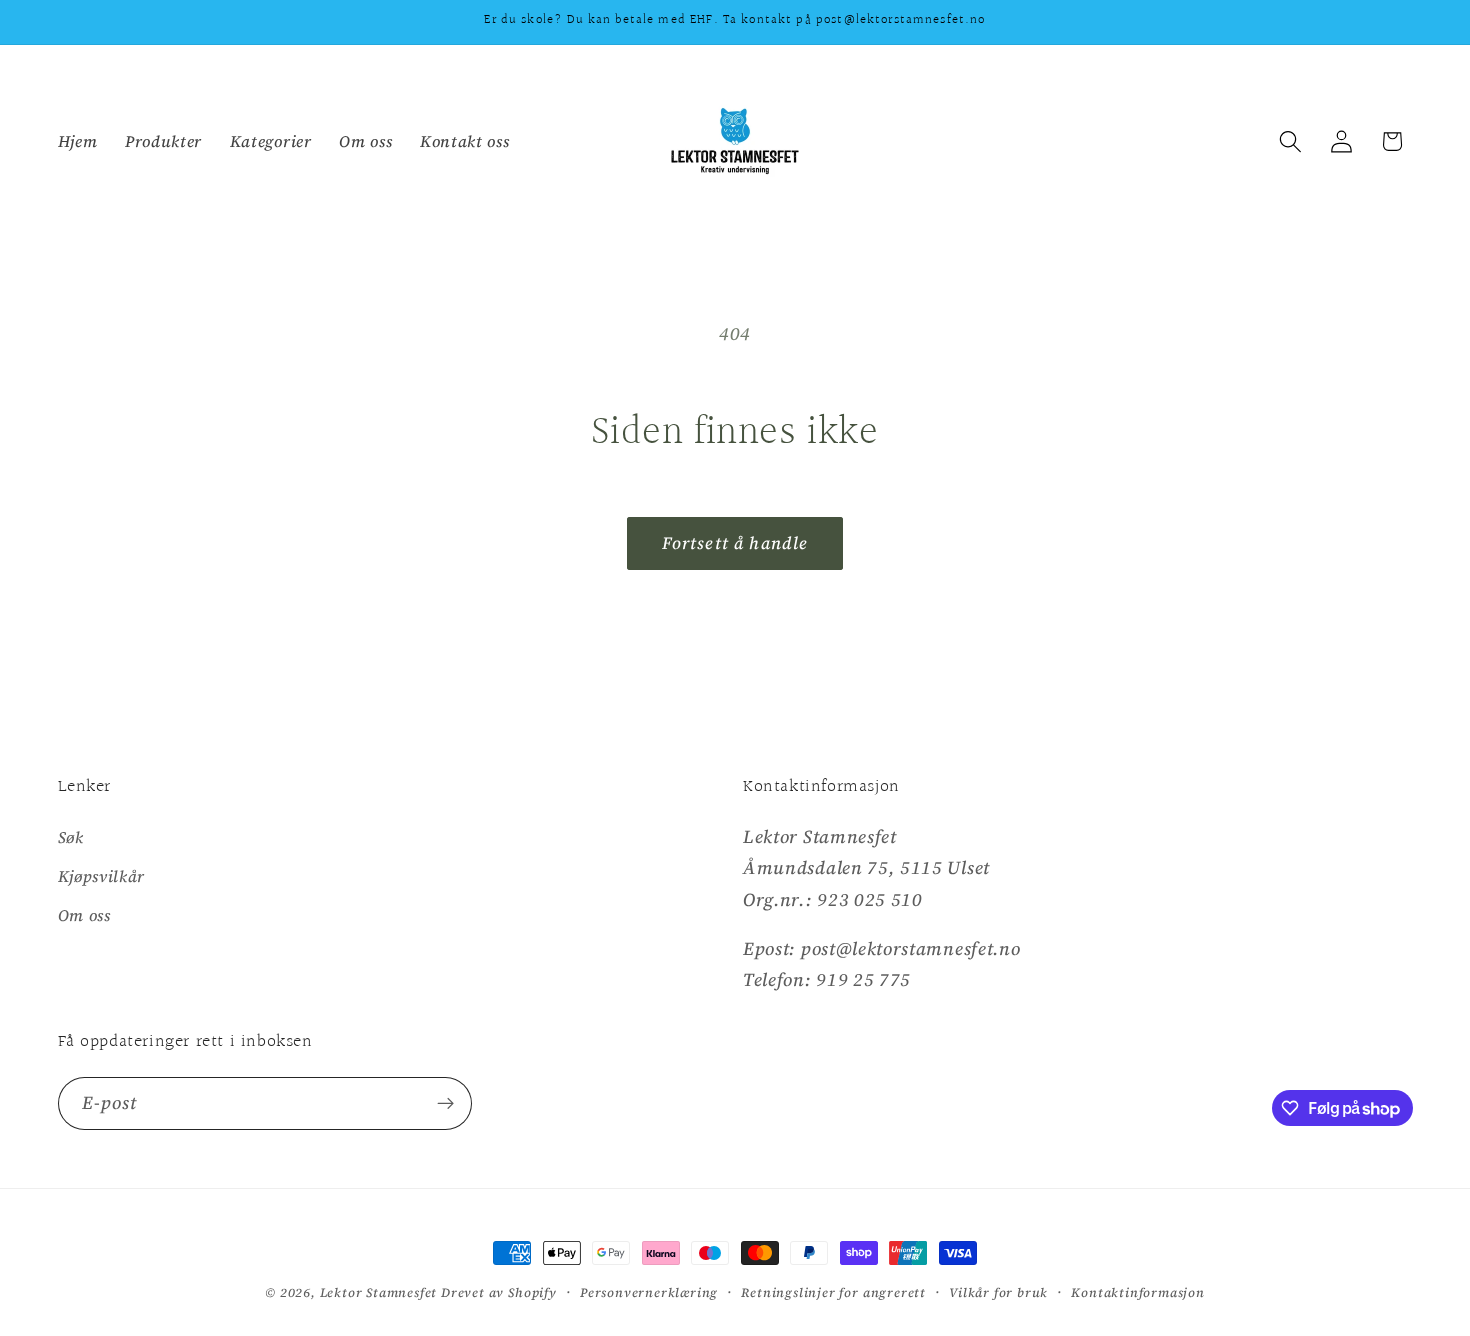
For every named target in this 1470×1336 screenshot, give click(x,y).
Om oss (84, 915)
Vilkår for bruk (998, 1292)
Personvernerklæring (649, 1292)
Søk (71, 837)
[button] (1290, 141)
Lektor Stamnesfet (379, 1292)
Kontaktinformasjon (1138, 1292)
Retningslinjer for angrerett (833, 1292)
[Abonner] (445, 1104)
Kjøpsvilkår (102, 876)
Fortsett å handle (735, 543)
